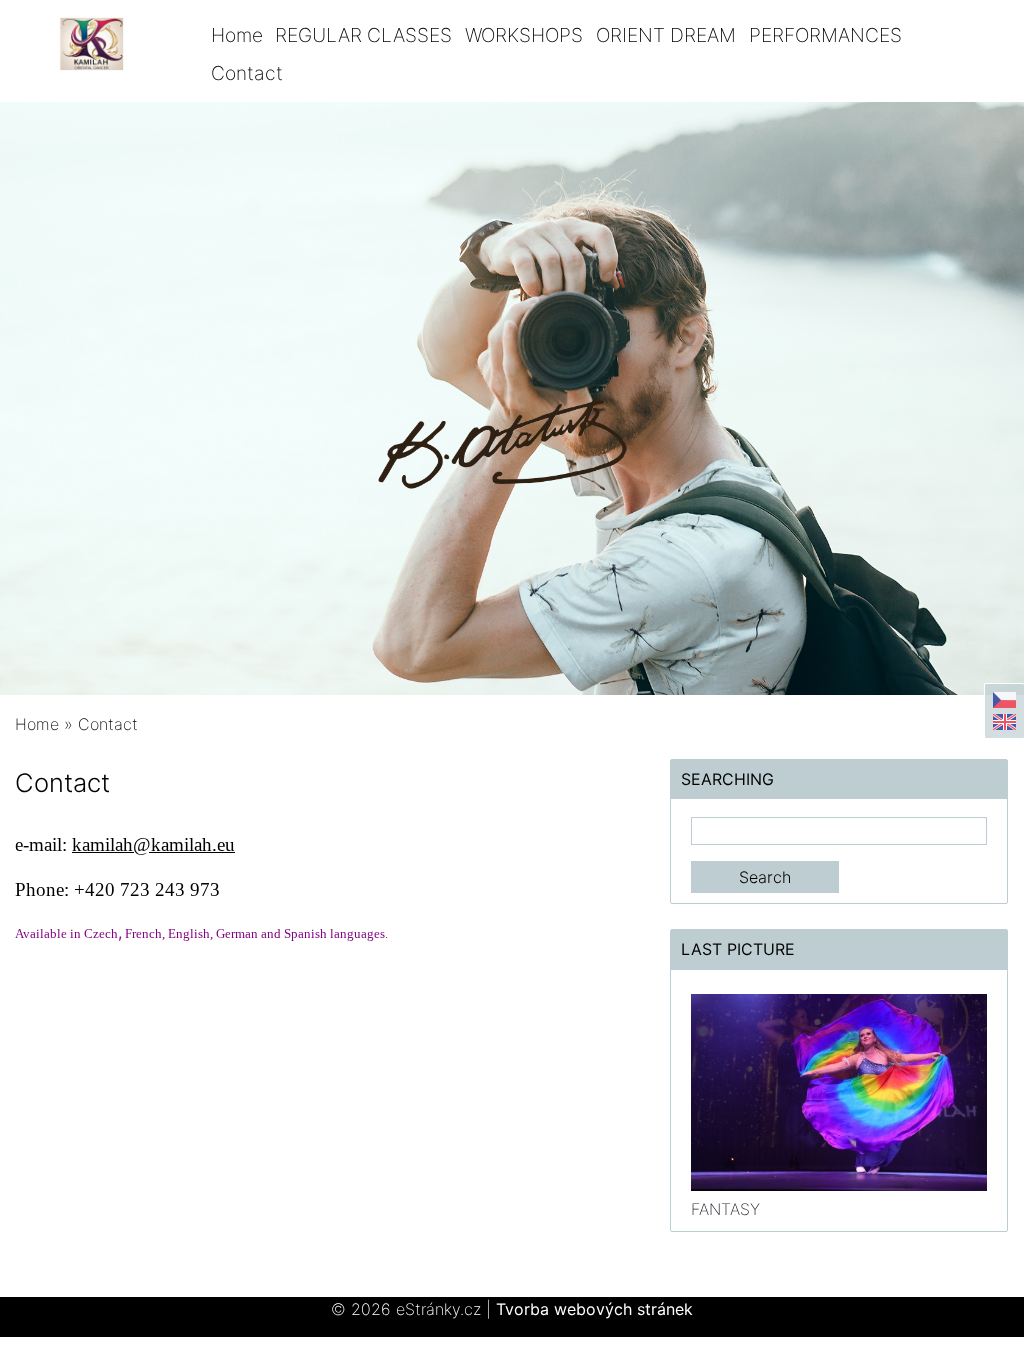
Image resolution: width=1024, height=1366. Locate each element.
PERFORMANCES (825, 35)
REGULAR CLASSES (363, 35)
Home (237, 35)
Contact (247, 73)
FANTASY (725, 1209)
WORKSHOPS (524, 35)
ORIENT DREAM (666, 35)
